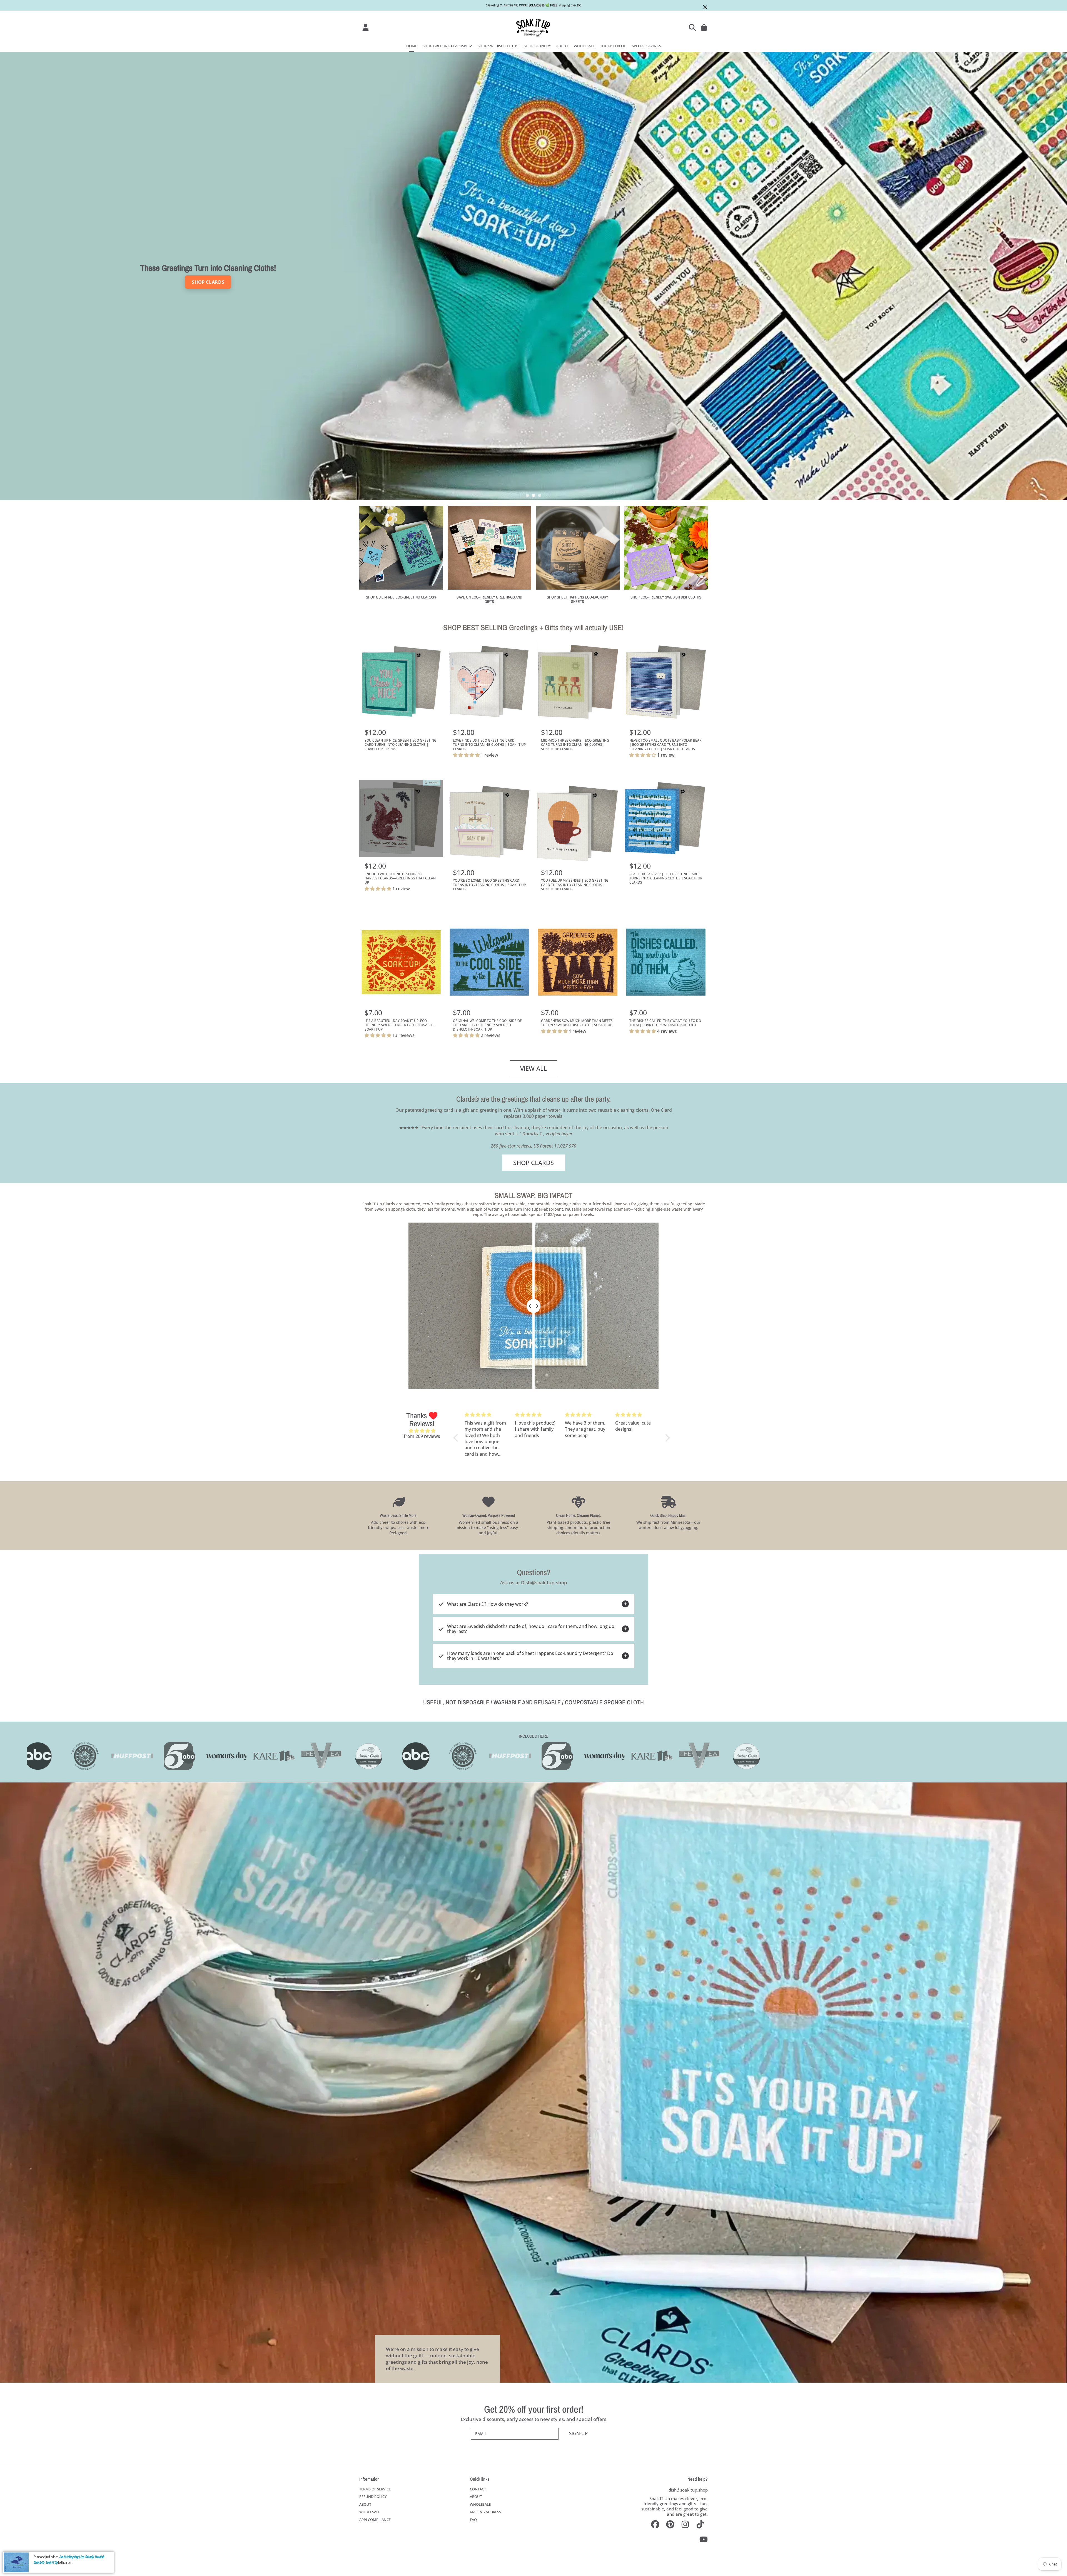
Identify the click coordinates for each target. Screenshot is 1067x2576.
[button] (693, 27)
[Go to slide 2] (533, 495)
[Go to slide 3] (540, 495)
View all (533, 1068)
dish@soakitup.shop (688, 2490)
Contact (478, 2489)
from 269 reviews (422, 1436)
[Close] (705, 7)
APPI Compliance (375, 2520)
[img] (422, 1431)
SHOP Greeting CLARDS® (445, 46)
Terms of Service (375, 2489)
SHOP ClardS (533, 1163)
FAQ (473, 2520)
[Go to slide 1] (527, 495)
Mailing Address (485, 2512)
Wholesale (370, 2512)
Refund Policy (373, 2497)
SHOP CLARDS (208, 282)
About (365, 2504)
